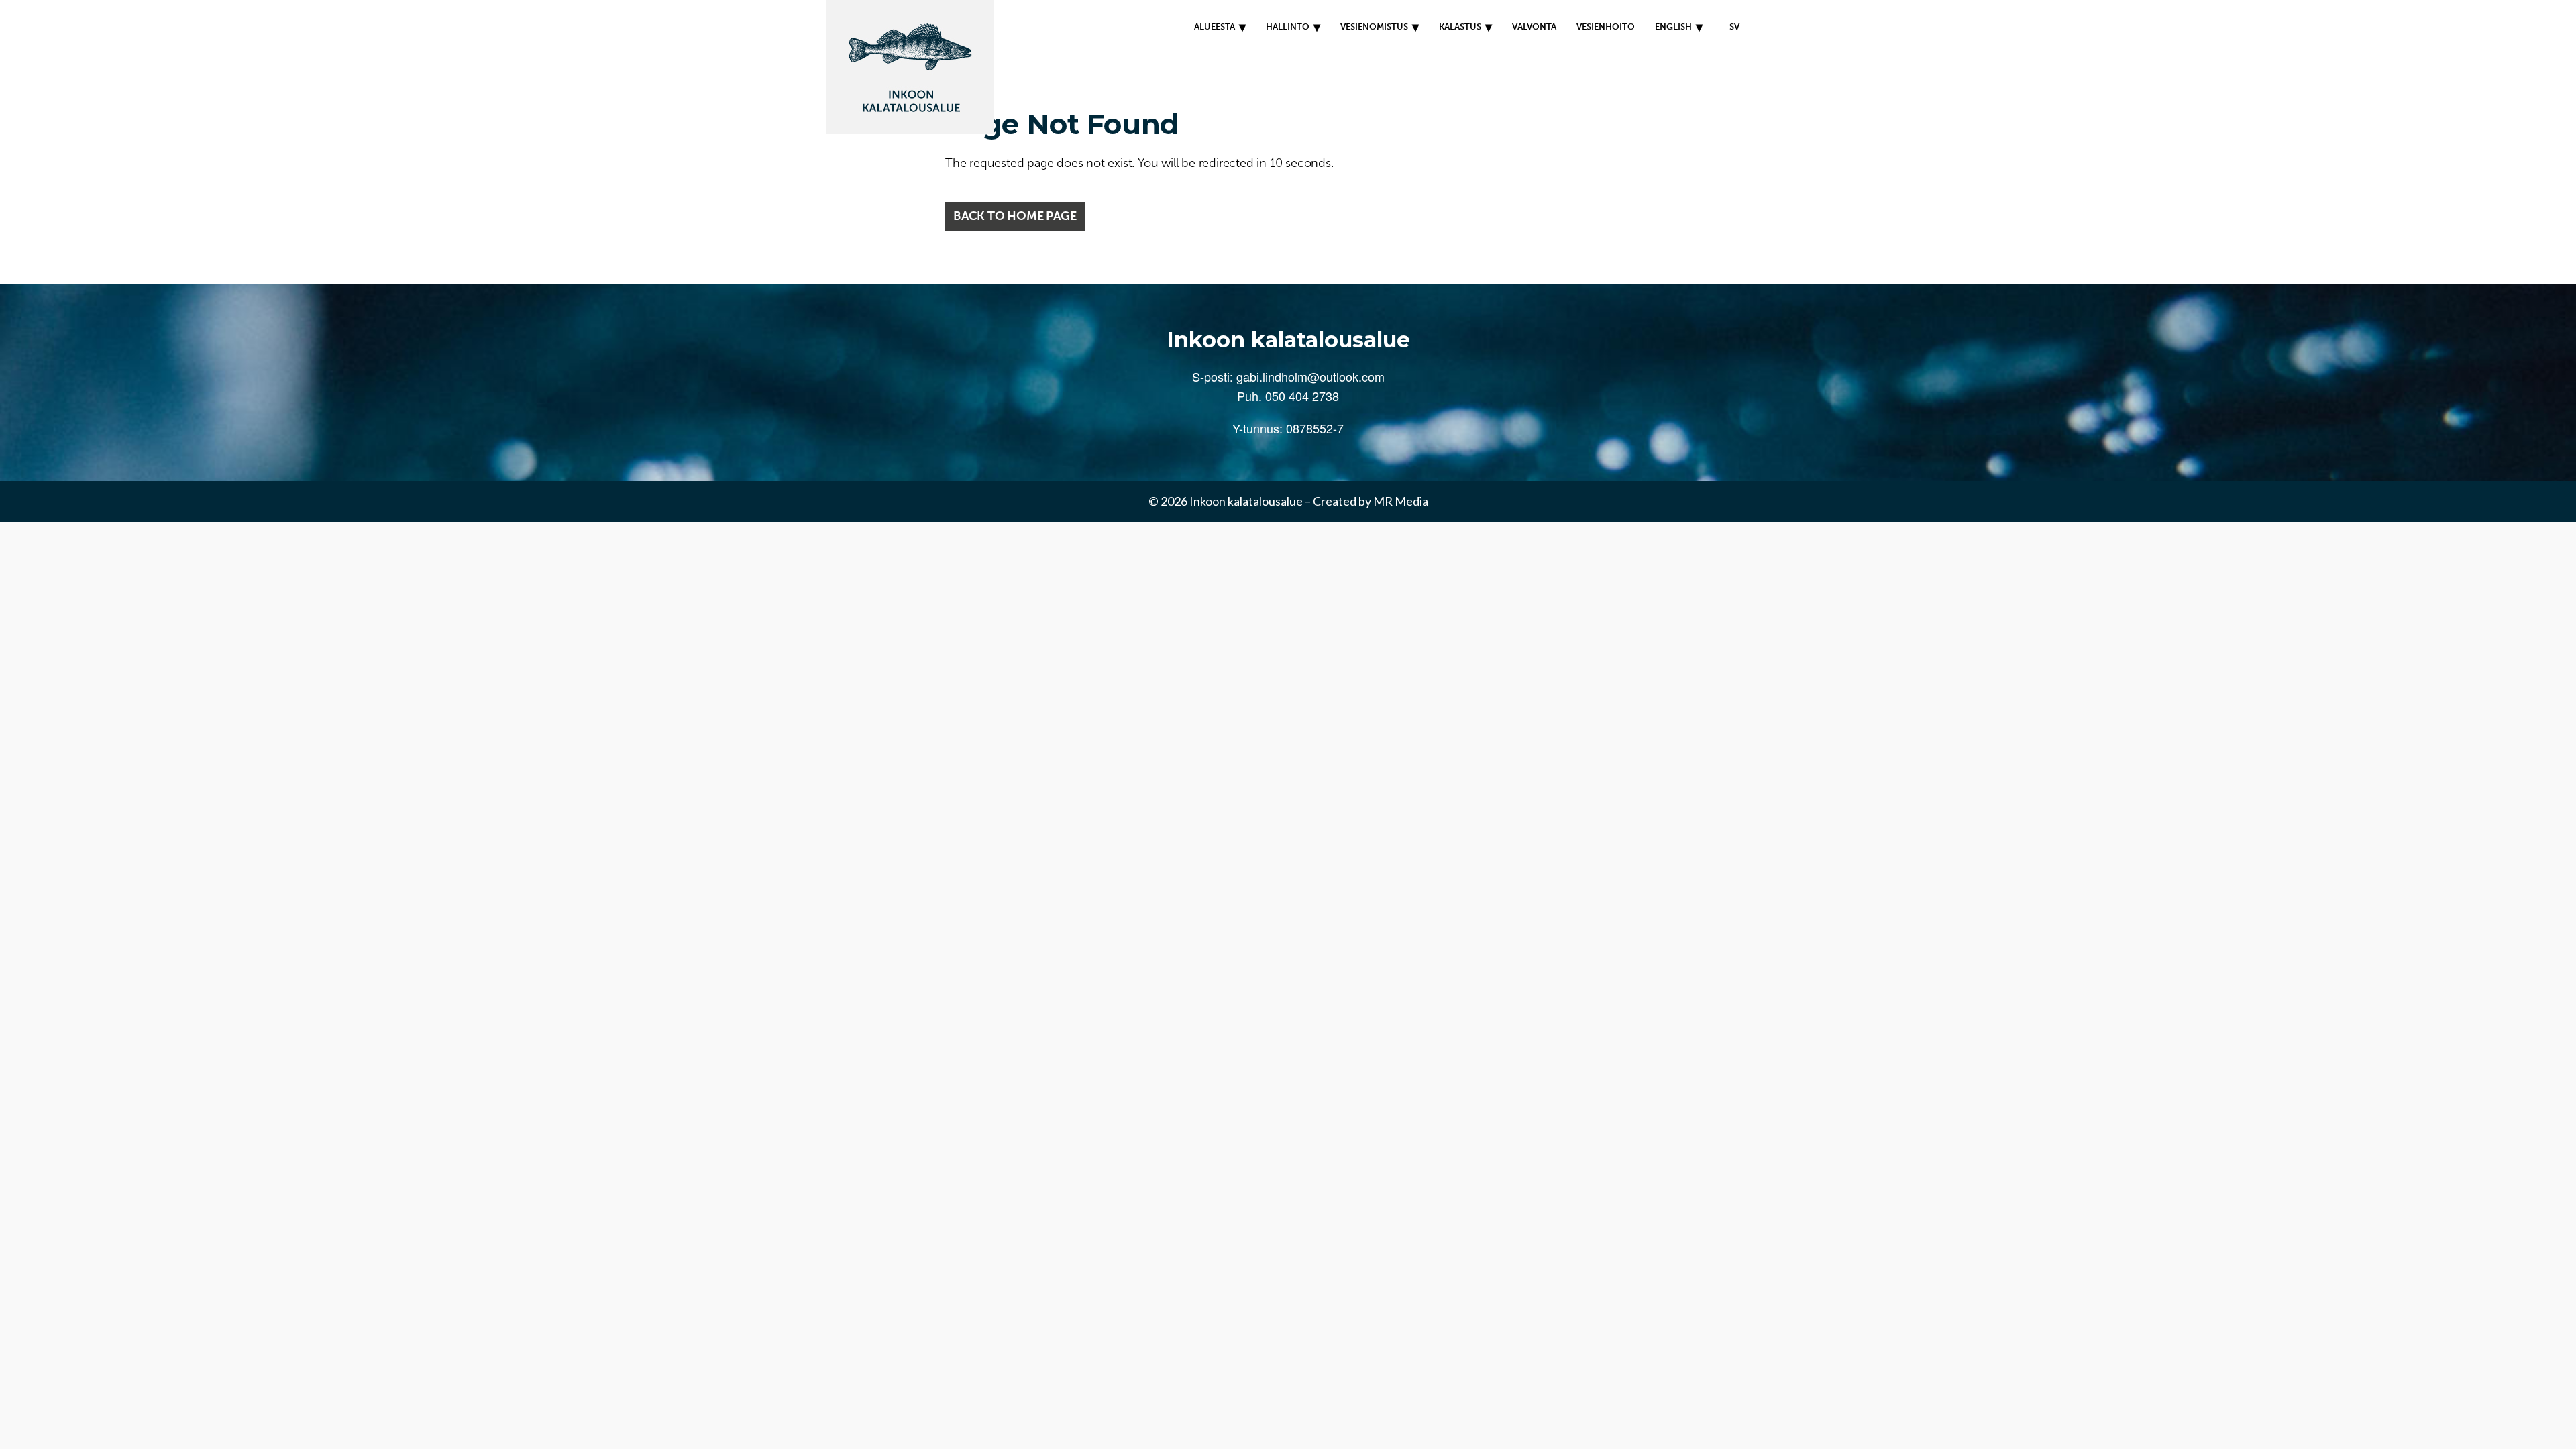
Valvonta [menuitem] (1534, 26)
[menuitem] (1731, 27)
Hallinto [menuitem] (1288, 26)
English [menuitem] (1673, 26)
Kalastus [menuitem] (1460, 26)
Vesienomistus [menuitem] (1374, 26)
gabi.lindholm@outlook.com (1310, 376)
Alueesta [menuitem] (1215, 26)
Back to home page (1015, 216)
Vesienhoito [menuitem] (1606, 26)
